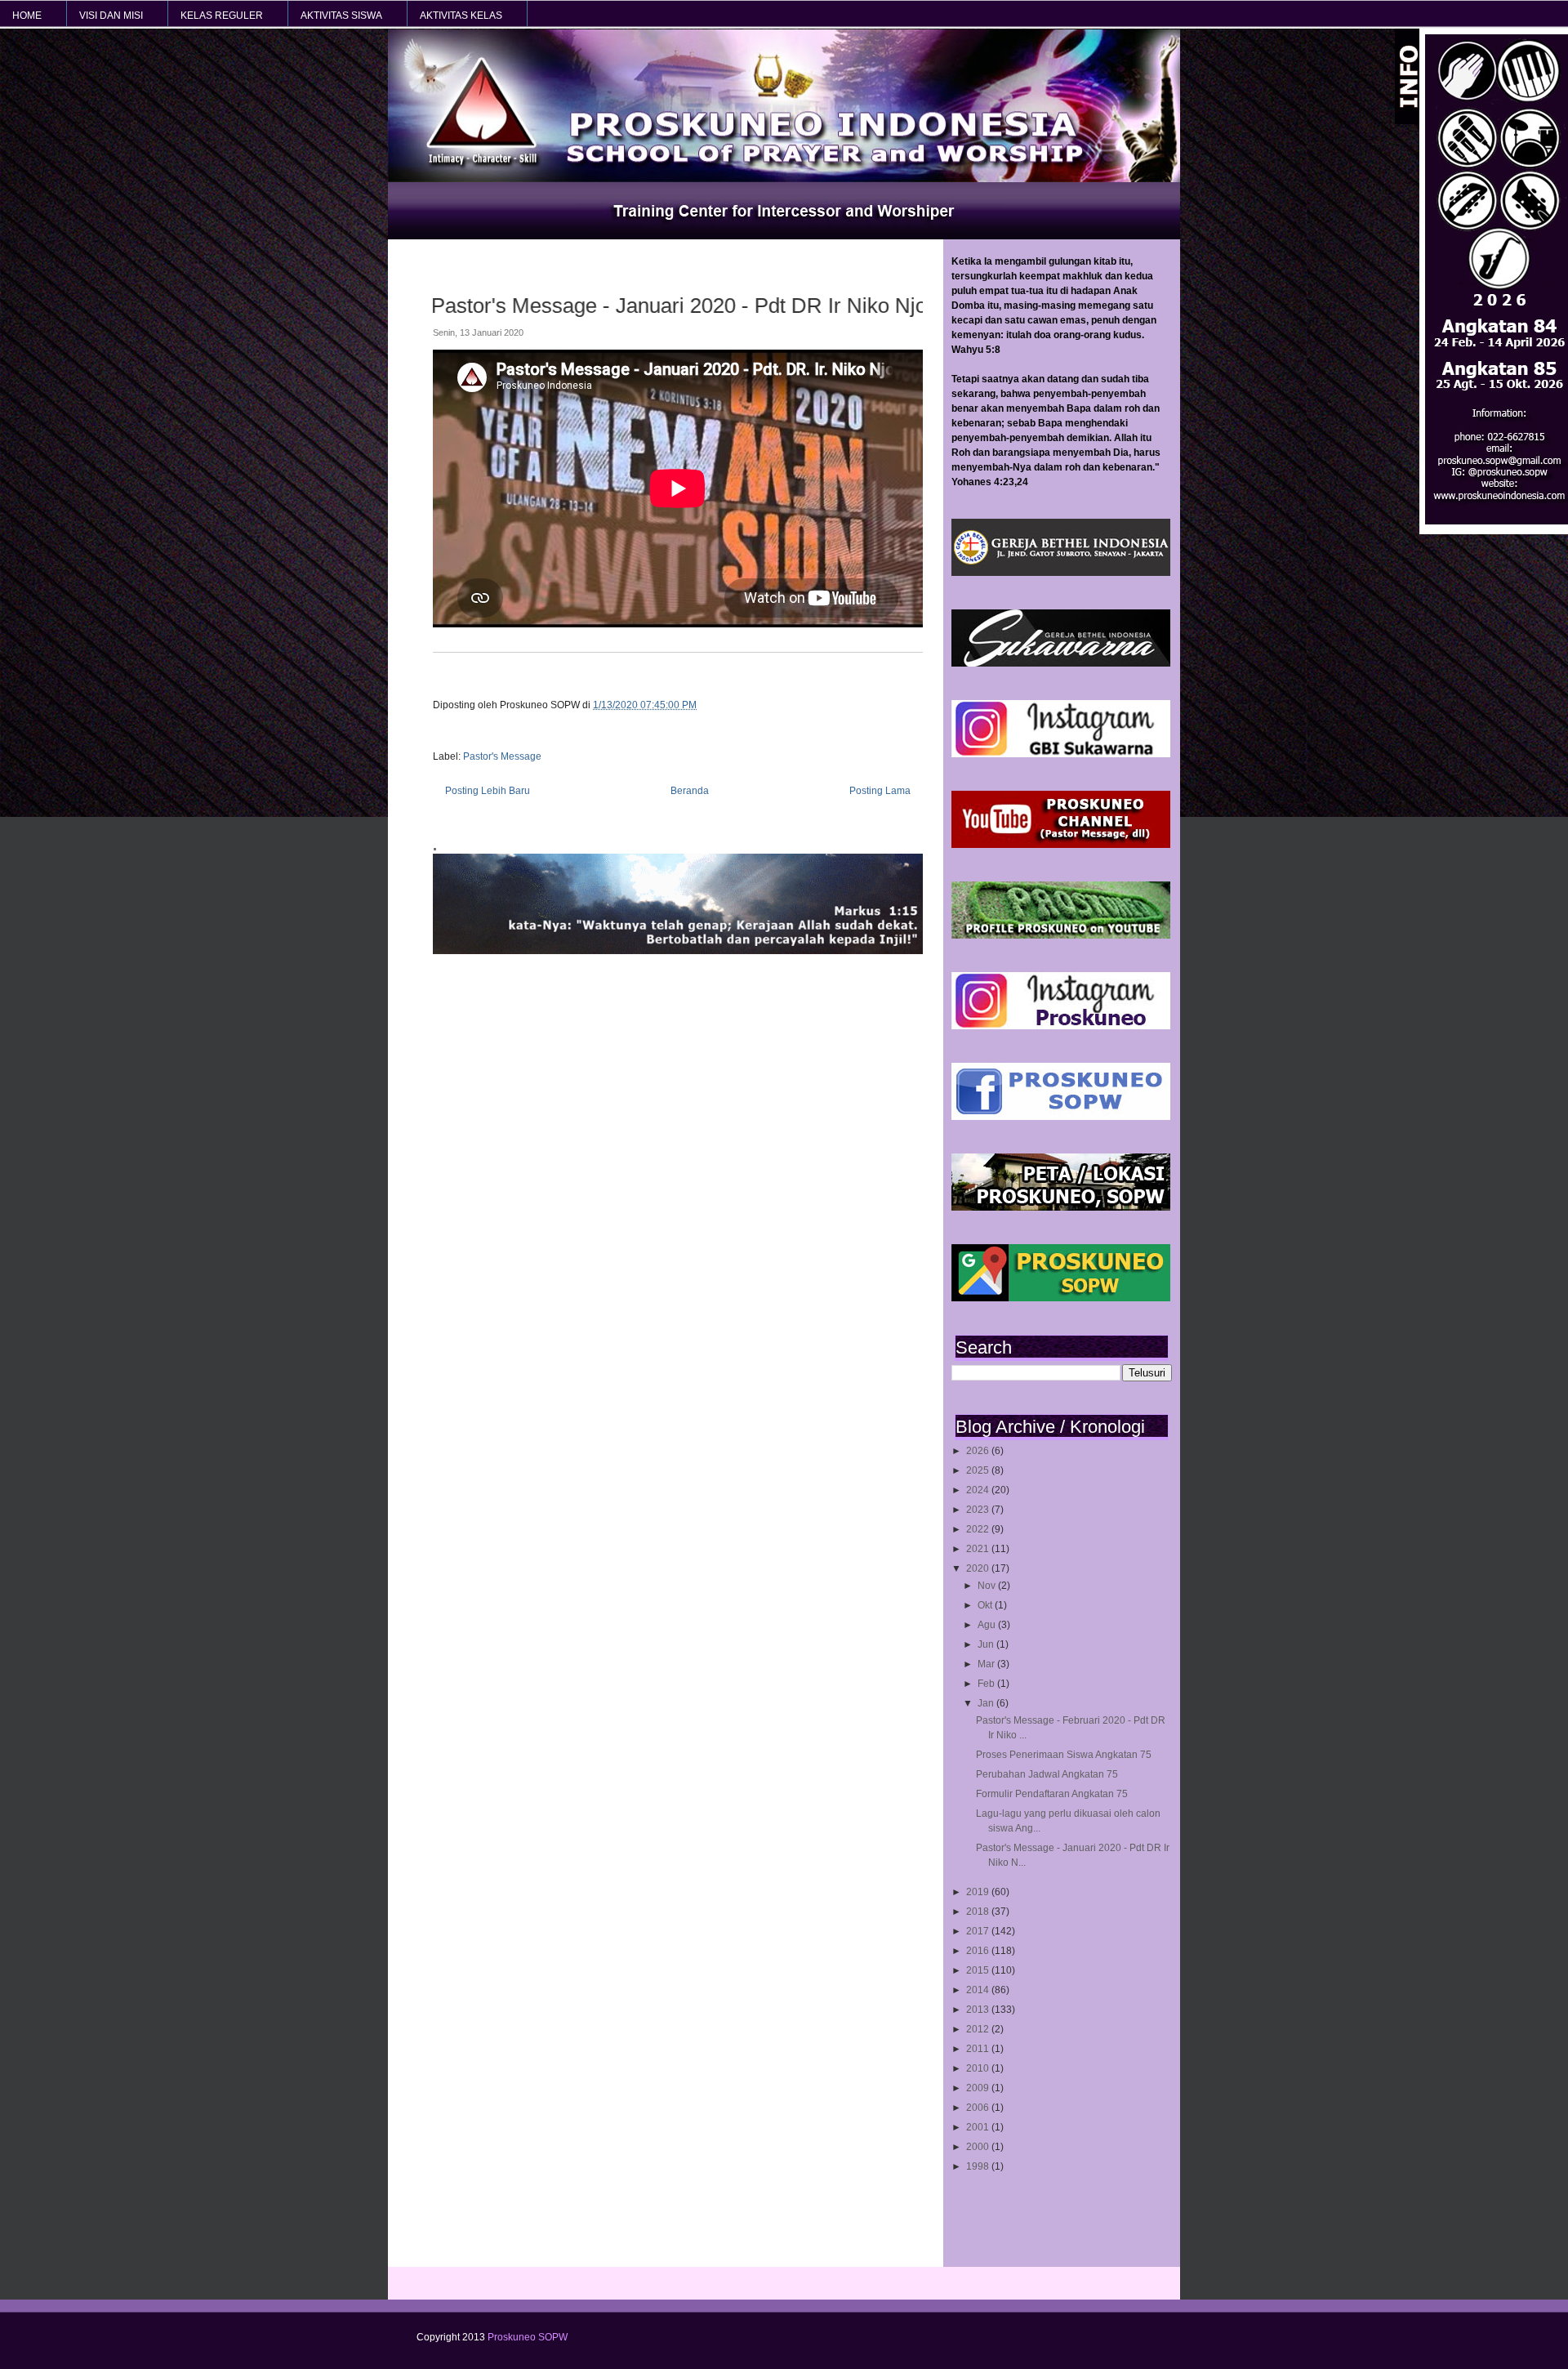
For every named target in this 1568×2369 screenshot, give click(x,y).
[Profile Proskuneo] (1061, 935)
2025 (979, 1470)
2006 (979, 2108)
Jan (987, 1703)
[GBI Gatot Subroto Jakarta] (1061, 573)
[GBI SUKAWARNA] (1061, 663)
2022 (979, 1529)
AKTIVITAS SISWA (341, 16)
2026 (979, 1451)
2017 (979, 1931)
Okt (986, 1605)
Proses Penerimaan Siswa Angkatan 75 (1064, 1755)
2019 (979, 1892)
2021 (979, 1549)
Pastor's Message (502, 756)
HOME (27, 16)
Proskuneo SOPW (528, 2337)
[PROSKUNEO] (1061, 1026)
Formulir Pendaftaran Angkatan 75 (1052, 1794)
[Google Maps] (1061, 1298)
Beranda (690, 791)
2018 (979, 1912)
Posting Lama (880, 791)
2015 (979, 1970)
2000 (979, 2147)
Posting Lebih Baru (488, 791)
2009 (979, 2088)
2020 (979, 1568)
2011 (979, 2049)
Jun (987, 1644)
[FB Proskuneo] (1061, 1117)
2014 (979, 1990)
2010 (979, 2068)
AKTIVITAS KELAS (461, 16)
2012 (979, 2029)
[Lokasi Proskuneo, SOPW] (1061, 1207)
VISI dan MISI (111, 16)
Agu (988, 1625)
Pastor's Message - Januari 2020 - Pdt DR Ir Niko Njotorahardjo (635, 306)
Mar (987, 1664)
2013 (979, 2010)
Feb (987, 1684)
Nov (988, 1586)
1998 (979, 2166)
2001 (979, 2127)
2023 (979, 1510)
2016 (979, 1951)
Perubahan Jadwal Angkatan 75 (1047, 1774)
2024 (979, 1490)
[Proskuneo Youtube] (1061, 845)
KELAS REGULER (222, 16)
